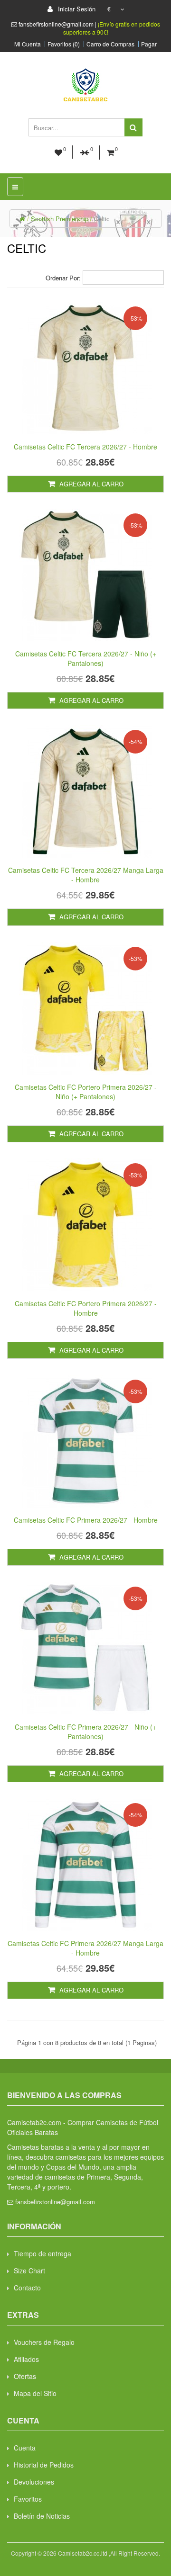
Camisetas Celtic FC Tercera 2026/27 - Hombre (85, 447)
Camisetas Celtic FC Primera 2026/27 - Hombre (86, 1520)
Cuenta (25, 2448)
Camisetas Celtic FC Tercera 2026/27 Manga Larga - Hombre (86, 875)
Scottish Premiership (60, 219)
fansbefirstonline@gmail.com (55, 2202)
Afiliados (26, 2359)
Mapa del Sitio (35, 2393)
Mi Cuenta (28, 44)
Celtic (102, 219)
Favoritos (28, 2499)
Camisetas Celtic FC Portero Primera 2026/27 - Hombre (86, 1308)
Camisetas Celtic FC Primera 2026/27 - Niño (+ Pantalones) (85, 1732)
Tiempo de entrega (43, 2253)
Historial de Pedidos (44, 2465)
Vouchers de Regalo (44, 2342)
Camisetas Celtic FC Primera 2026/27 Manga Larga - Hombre (85, 1948)
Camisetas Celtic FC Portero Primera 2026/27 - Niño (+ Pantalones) (86, 1092)
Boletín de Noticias (42, 2516)
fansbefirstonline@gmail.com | (58, 24)
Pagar (149, 44)
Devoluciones (34, 2482)
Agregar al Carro (90, 484)
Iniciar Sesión (76, 9)
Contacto (27, 2288)
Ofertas (25, 2376)
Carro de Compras (110, 44)
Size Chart (29, 2271)
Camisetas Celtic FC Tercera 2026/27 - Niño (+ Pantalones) (86, 658)
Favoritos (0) (64, 44)
